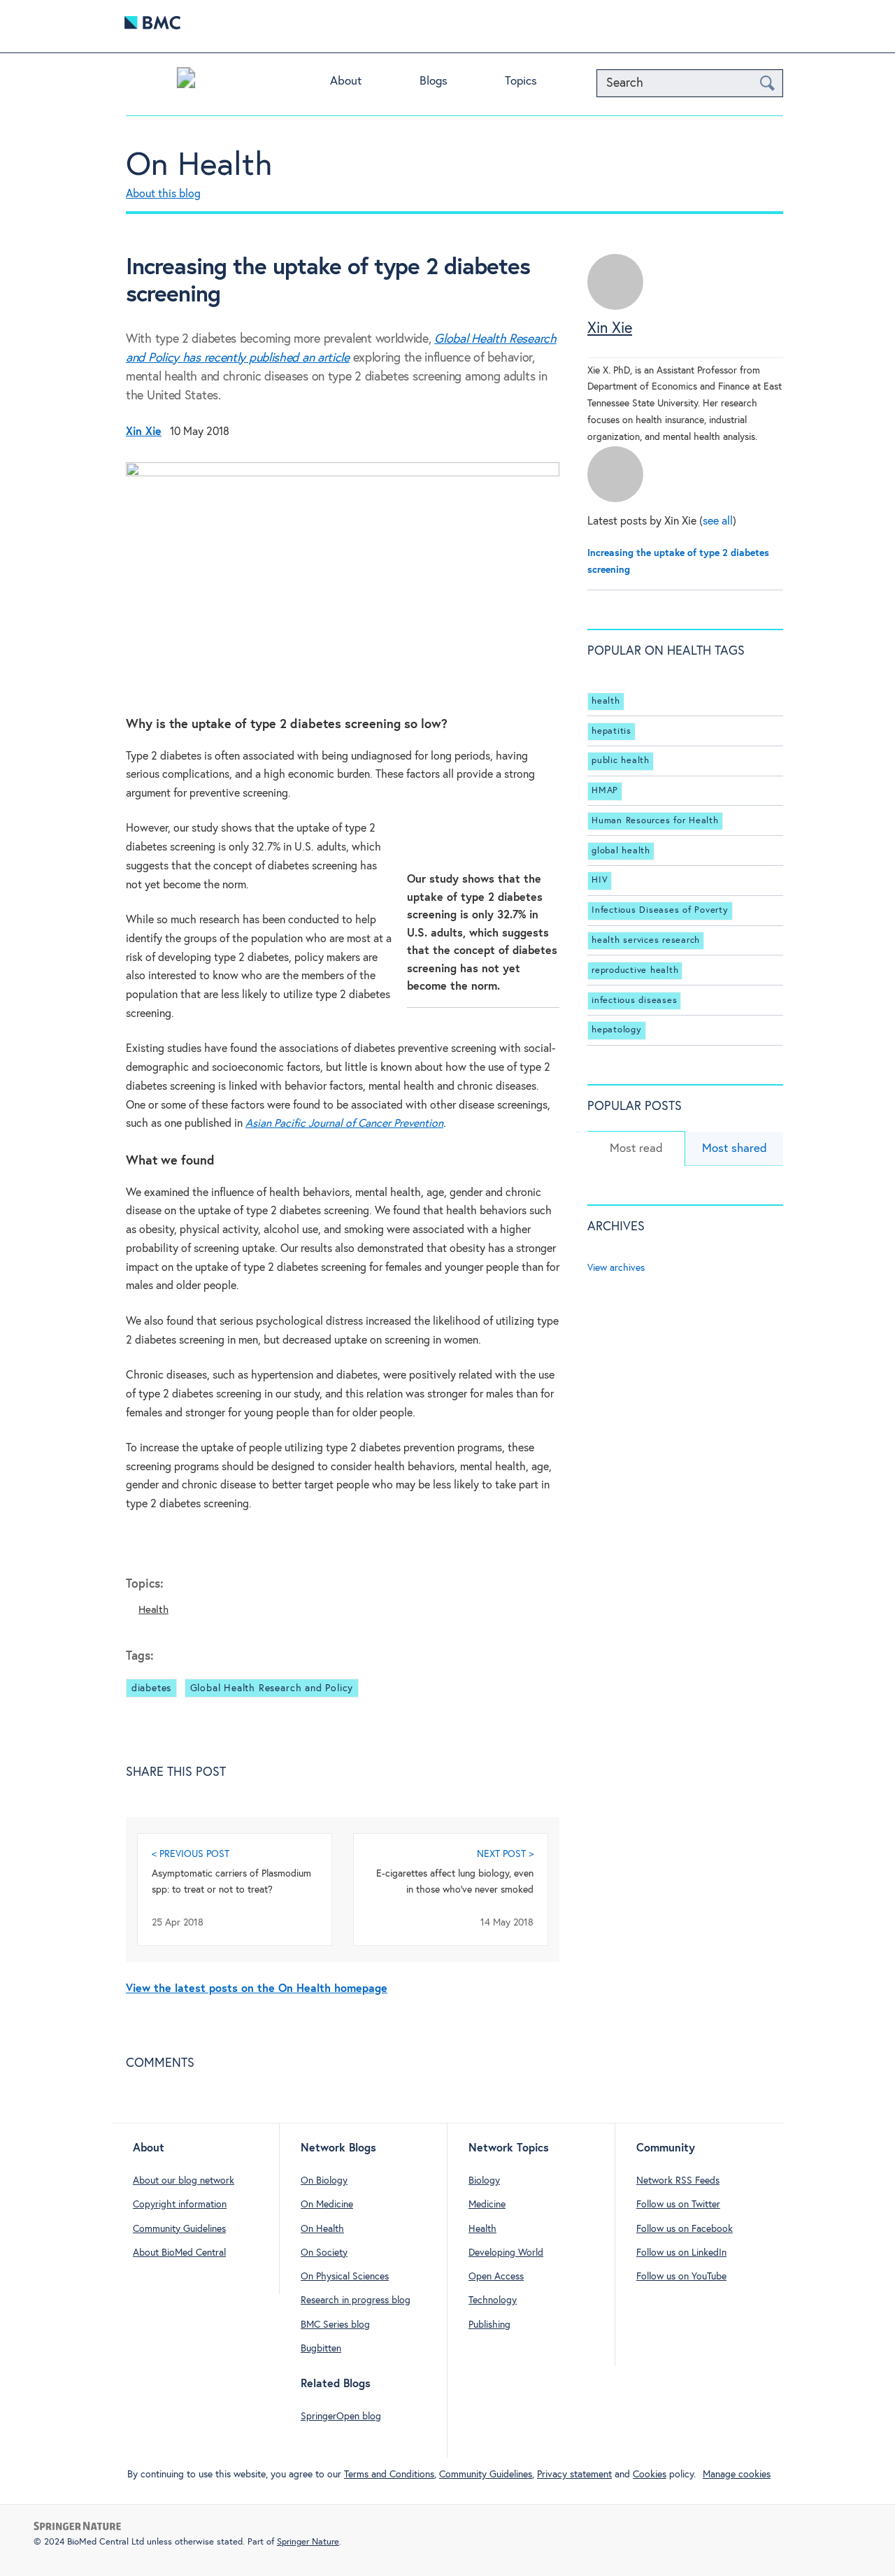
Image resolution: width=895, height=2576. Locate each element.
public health (621, 761)
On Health (199, 166)
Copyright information (180, 2205)
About (346, 81)
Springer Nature (308, 2542)
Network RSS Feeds (678, 2181)
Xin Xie (610, 329)
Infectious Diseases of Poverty (660, 910)
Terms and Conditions (389, 2475)
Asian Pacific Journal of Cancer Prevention (344, 1124)
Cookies (650, 2475)
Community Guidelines (179, 2229)
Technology (493, 2300)
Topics (521, 81)
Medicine (487, 2205)
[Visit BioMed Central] (152, 26)
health (606, 701)
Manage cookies (737, 2475)
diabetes (151, 1688)
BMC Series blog (335, 2325)
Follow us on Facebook (685, 2229)
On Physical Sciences (345, 2277)
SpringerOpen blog (341, 2417)
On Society (324, 2253)
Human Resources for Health (655, 821)
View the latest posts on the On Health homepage (257, 1989)
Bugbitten (321, 2349)
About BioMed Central (179, 2253)
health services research (646, 940)
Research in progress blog (356, 2300)
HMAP (605, 791)
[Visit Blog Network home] (186, 81)
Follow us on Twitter (678, 2205)
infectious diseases (634, 1001)
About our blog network (184, 2181)
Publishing (489, 2325)
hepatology (617, 1030)
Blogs (434, 81)
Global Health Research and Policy (272, 1688)
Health (153, 1610)
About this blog (163, 194)
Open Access (496, 2277)
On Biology (324, 2181)
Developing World (506, 2253)
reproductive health (635, 970)
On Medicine (327, 2205)
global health (621, 851)
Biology (484, 2181)
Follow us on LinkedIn (681, 2253)
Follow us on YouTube (681, 2277)
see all (718, 521)
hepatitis (611, 731)
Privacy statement (574, 2475)
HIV (600, 881)
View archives (616, 1268)
